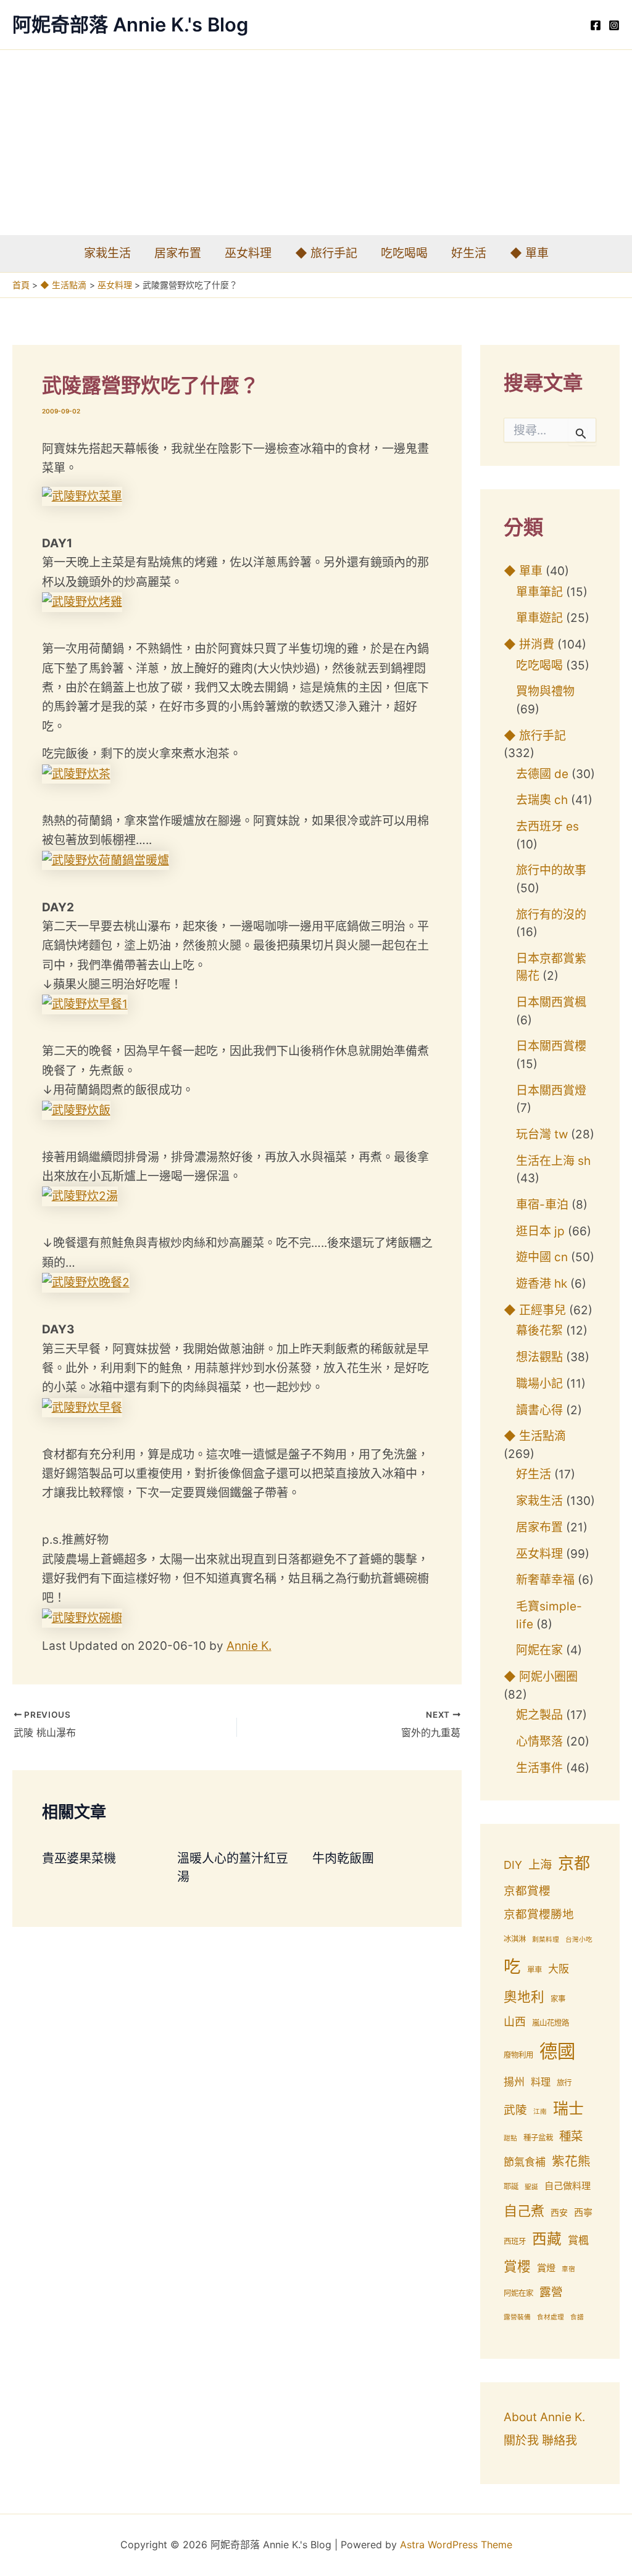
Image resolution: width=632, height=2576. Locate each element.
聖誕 (531, 2187)
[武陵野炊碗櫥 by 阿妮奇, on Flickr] (82, 1617)
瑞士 (568, 2108)
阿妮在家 (539, 1650)
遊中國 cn (542, 1257)
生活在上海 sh (553, 1161)
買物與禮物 (545, 691)
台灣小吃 (579, 1940)
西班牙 (515, 2241)
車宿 (568, 2269)
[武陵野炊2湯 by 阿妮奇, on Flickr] (80, 1195)
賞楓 (578, 2240)
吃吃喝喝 (404, 253)
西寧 (583, 2212)
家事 (558, 1999)
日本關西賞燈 (551, 1091)
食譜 (577, 2317)
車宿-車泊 (542, 1205)
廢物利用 (518, 2055)
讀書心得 (539, 1410)
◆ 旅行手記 (326, 253)
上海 (540, 1865)
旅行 (564, 2083)
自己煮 (524, 2211)
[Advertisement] (316, 143)
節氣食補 (525, 2162)
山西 (515, 2022)
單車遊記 (539, 618)
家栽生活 (107, 253)
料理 (541, 2082)
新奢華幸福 (545, 1580)
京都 (574, 1863)
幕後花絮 (539, 1331)
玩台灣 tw (542, 1134)
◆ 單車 (529, 253)
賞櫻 (517, 2266)
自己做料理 (568, 2186)
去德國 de (542, 774)
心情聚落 (539, 1741)
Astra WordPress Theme (456, 2545)
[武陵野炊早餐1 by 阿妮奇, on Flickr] (85, 1004)
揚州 (514, 2082)
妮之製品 (539, 1715)
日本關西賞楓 (551, 1002)
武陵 (515, 2110)
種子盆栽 (538, 2138)
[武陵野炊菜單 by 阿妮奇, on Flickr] (82, 496)
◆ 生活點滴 (535, 1436)
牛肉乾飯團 (343, 1858)
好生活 (469, 253)
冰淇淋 (515, 1939)
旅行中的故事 (551, 870)
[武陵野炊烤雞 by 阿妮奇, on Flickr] (82, 601)
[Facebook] (596, 25)
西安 (559, 2213)
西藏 (547, 2239)
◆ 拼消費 (529, 644)
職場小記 (539, 1384)
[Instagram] (614, 25)
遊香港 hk (542, 1284)
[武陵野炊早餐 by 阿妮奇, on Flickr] (82, 1407)
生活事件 (539, 1768)
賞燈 (546, 2268)
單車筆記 (539, 592)
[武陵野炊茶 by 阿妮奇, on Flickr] (76, 773)
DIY (513, 1865)
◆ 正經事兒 (535, 1310)
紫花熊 (571, 2161)
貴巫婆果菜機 (79, 1858)
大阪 (559, 1969)
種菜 (571, 2136)
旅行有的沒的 (551, 915)
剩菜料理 (546, 1940)
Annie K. (249, 1646)
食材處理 (551, 2317)
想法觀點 (539, 1357)
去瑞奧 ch (542, 800)
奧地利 (524, 1997)
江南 (540, 2112)
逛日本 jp (540, 1231)
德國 (557, 2051)
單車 (534, 1970)
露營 (551, 2292)
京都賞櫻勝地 (539, 1914)
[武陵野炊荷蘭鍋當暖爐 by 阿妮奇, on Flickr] (106, 859)
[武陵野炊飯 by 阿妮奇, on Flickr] (76, 1109)
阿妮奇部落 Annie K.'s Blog (130, 24)
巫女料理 (248, 253)
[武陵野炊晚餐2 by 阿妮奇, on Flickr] (86, 1282)
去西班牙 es (547, 826)
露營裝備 (517, 2317)
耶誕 (511, 2186)
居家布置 (178, 253)
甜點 (510, 2138)
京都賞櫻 (527, 1891)
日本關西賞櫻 (551, 1046)
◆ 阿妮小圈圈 (541, 1677)
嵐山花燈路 (551, 2023)
